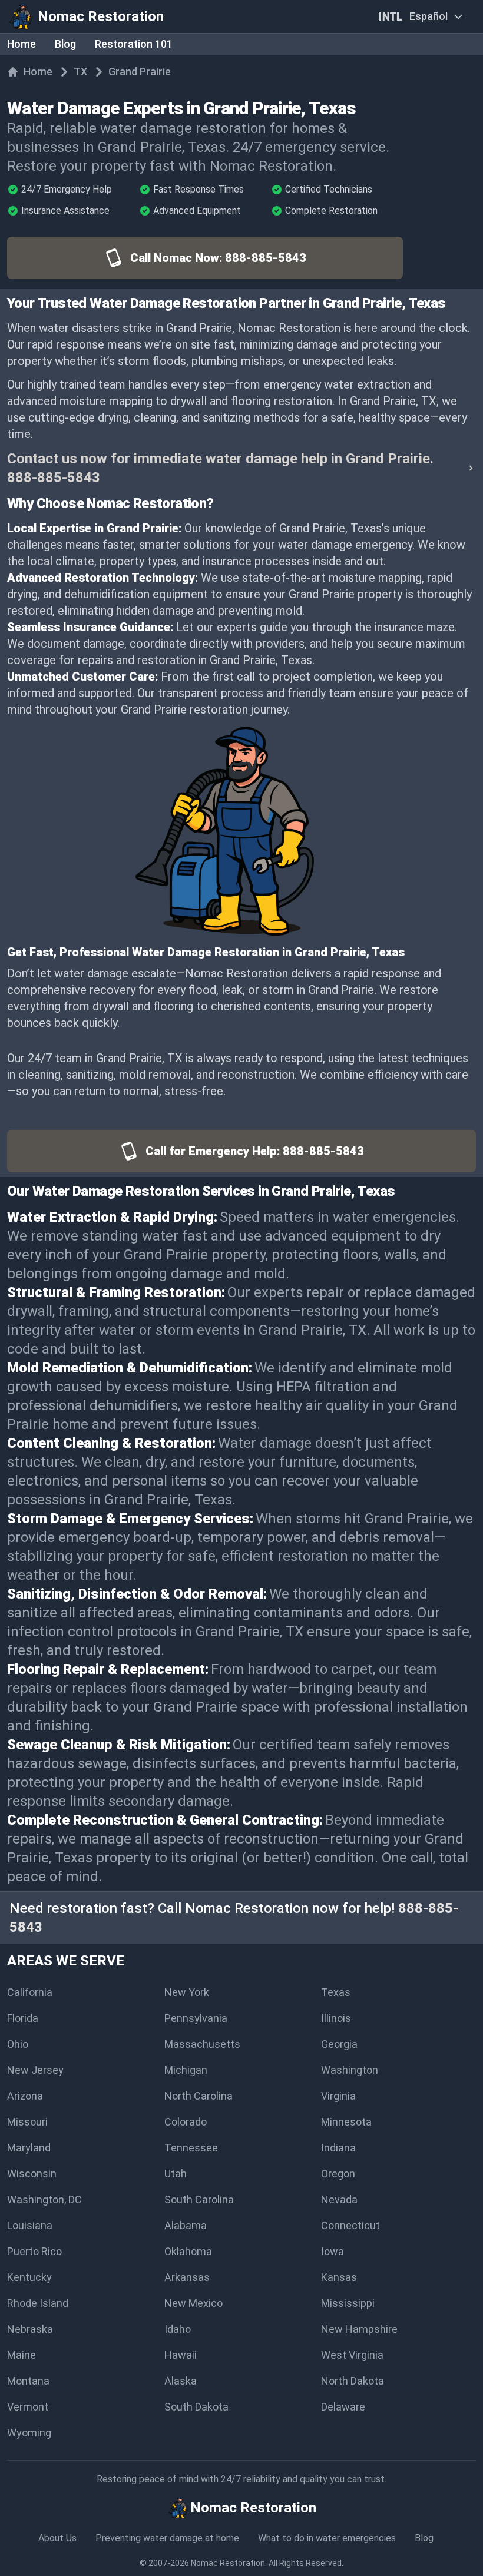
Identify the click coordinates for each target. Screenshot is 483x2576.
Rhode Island (38, 2303)
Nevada (339, 2199)
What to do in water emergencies (327, 2538)
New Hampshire (359, 2329)
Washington (350, 2070)
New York (187, 1992)
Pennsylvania (196, 2018)
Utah (176, 2174)
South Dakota (196, 2407)
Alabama (186, 2225)
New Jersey (35, 2070)
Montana (28, 2381)
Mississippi (348, 2303)
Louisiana (30, 2225)
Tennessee (191, 2148)
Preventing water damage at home (167, 2538)
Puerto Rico (34, 2251)
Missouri (27, 2122)
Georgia (339, 2044)
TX (80, 72)
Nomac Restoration (228, 2563)
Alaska (181, 2381)
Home (21, 44)
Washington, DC (44, 2199)
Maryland (29, 2148)
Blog (65, 44)
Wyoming (29, 2433)
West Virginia (352, 2355)
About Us (57, 2538)
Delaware (343, 2407)
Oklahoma (188, 2251)
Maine (21, 2355)
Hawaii (181, 2355)
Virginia (338, 2096)
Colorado (186, 2122)
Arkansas (187, 2277)
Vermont (28, 2407)
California (30, 1992)
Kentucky (29, 2277)
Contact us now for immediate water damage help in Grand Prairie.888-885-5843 (220, 468)
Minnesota (346, 2122)
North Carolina (199, 2096)
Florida (23, 2018)
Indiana (338, 2148)
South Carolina (199, 2199)
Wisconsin (32, 2174)
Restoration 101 (134, 44)
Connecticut (350, 2225)
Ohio (18, 2044)
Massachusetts (202, 2044)
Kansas (339, 2277)
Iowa (333, 2251)
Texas (336, 1992)
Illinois (336, 2018)
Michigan (186, 2070)
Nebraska (30, 2329)
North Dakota (353, 2381)
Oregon (338, 2174)
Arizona (25, 2096)
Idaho (178, 2329)
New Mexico (193, 2303)
